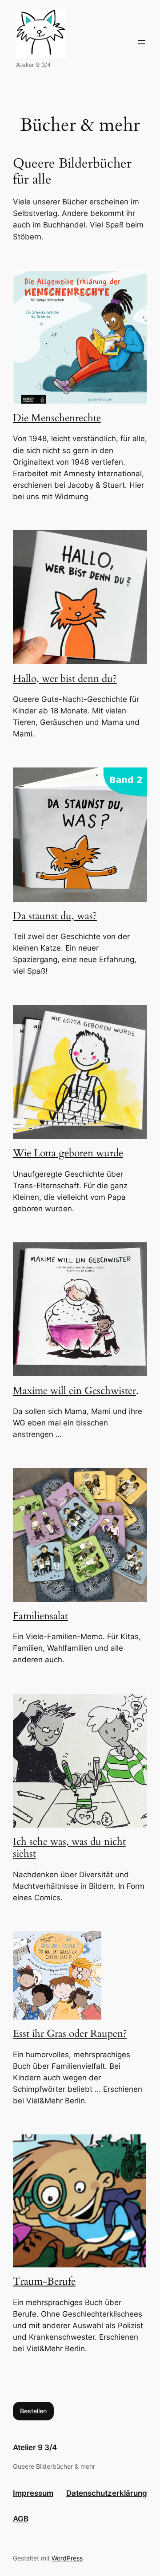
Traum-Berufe (44, 2282)
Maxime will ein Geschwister (74, 1391)
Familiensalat (40, 1616)
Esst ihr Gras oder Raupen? (70, 2034)
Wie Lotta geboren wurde (68, 1153)
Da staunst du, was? (55, 916)
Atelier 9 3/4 (35, 2447)
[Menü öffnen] (142, 42)
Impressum (33, 2493)
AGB (21, 2519)
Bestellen (33, 2411)
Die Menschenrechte (57, 418)
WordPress (67, 2558)
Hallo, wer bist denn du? (65, 679)
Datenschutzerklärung (107, 2493)
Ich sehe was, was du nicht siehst (69, 1848)
